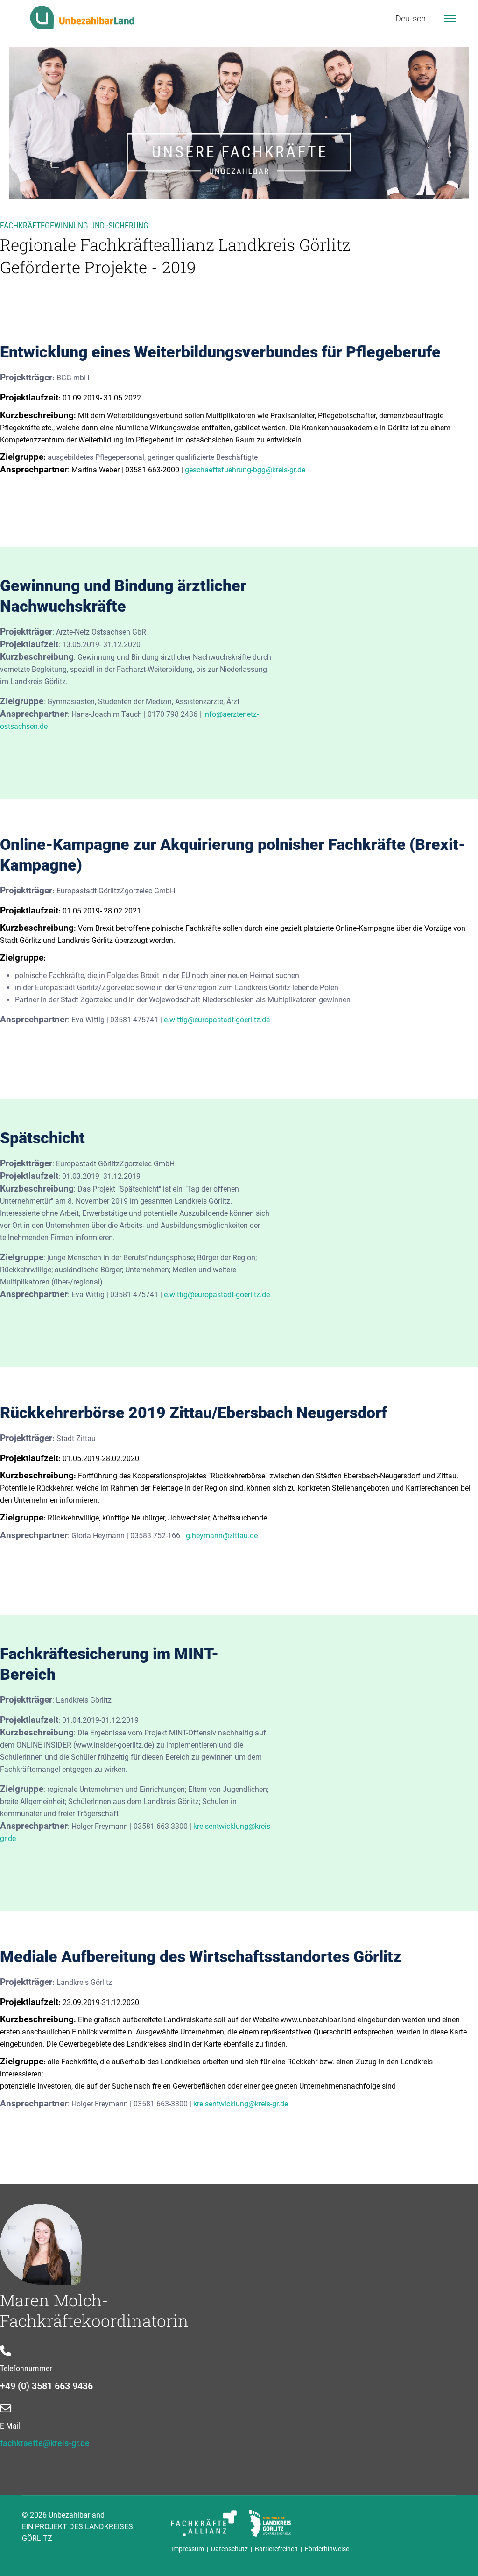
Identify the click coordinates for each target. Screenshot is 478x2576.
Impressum (189, 2549)
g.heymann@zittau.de (222, 1536)
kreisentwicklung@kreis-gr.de (241, 2104)
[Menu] (450, 19)
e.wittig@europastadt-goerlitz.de (217, 1020)
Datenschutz (231, 2549)
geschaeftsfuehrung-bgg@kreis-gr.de (245, 470)
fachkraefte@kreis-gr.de (45, 2443)
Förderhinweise (327, 2549)
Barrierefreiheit (276, 2549)
